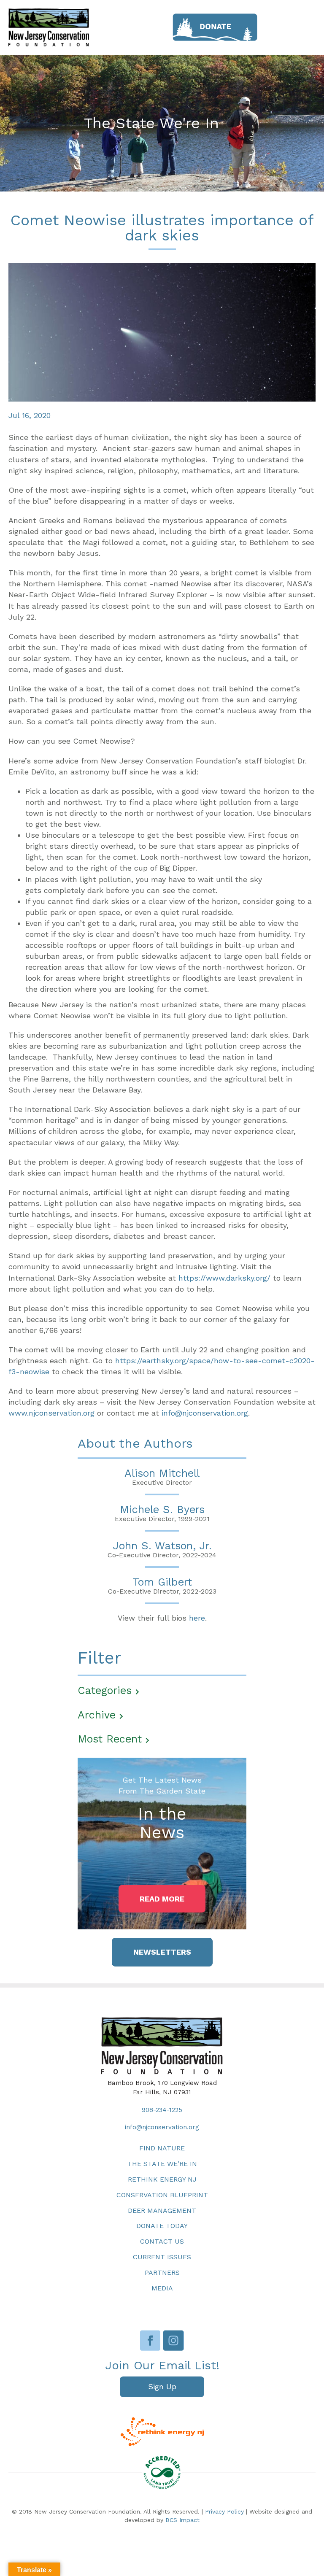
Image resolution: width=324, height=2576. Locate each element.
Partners (162, 2273)
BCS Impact (182, 2520)
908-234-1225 (162, 2110)
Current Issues (162, 2257)
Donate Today (162, 2226)
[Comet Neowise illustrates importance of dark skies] (162, 331)
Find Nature (162, 2148)
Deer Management (162, 2211)
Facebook (150, 2340)
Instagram (174, 2340)
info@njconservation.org (205, 1413)
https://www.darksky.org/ (224, 1278)
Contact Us (162, 2241)
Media (162, 2288)
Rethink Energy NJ (162, 2179)
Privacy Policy (224, 2511)
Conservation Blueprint (162, 2195)
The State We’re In (162, 2164)
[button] (162, 1899)
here (197, 1618)
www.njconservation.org (51, 1413)
